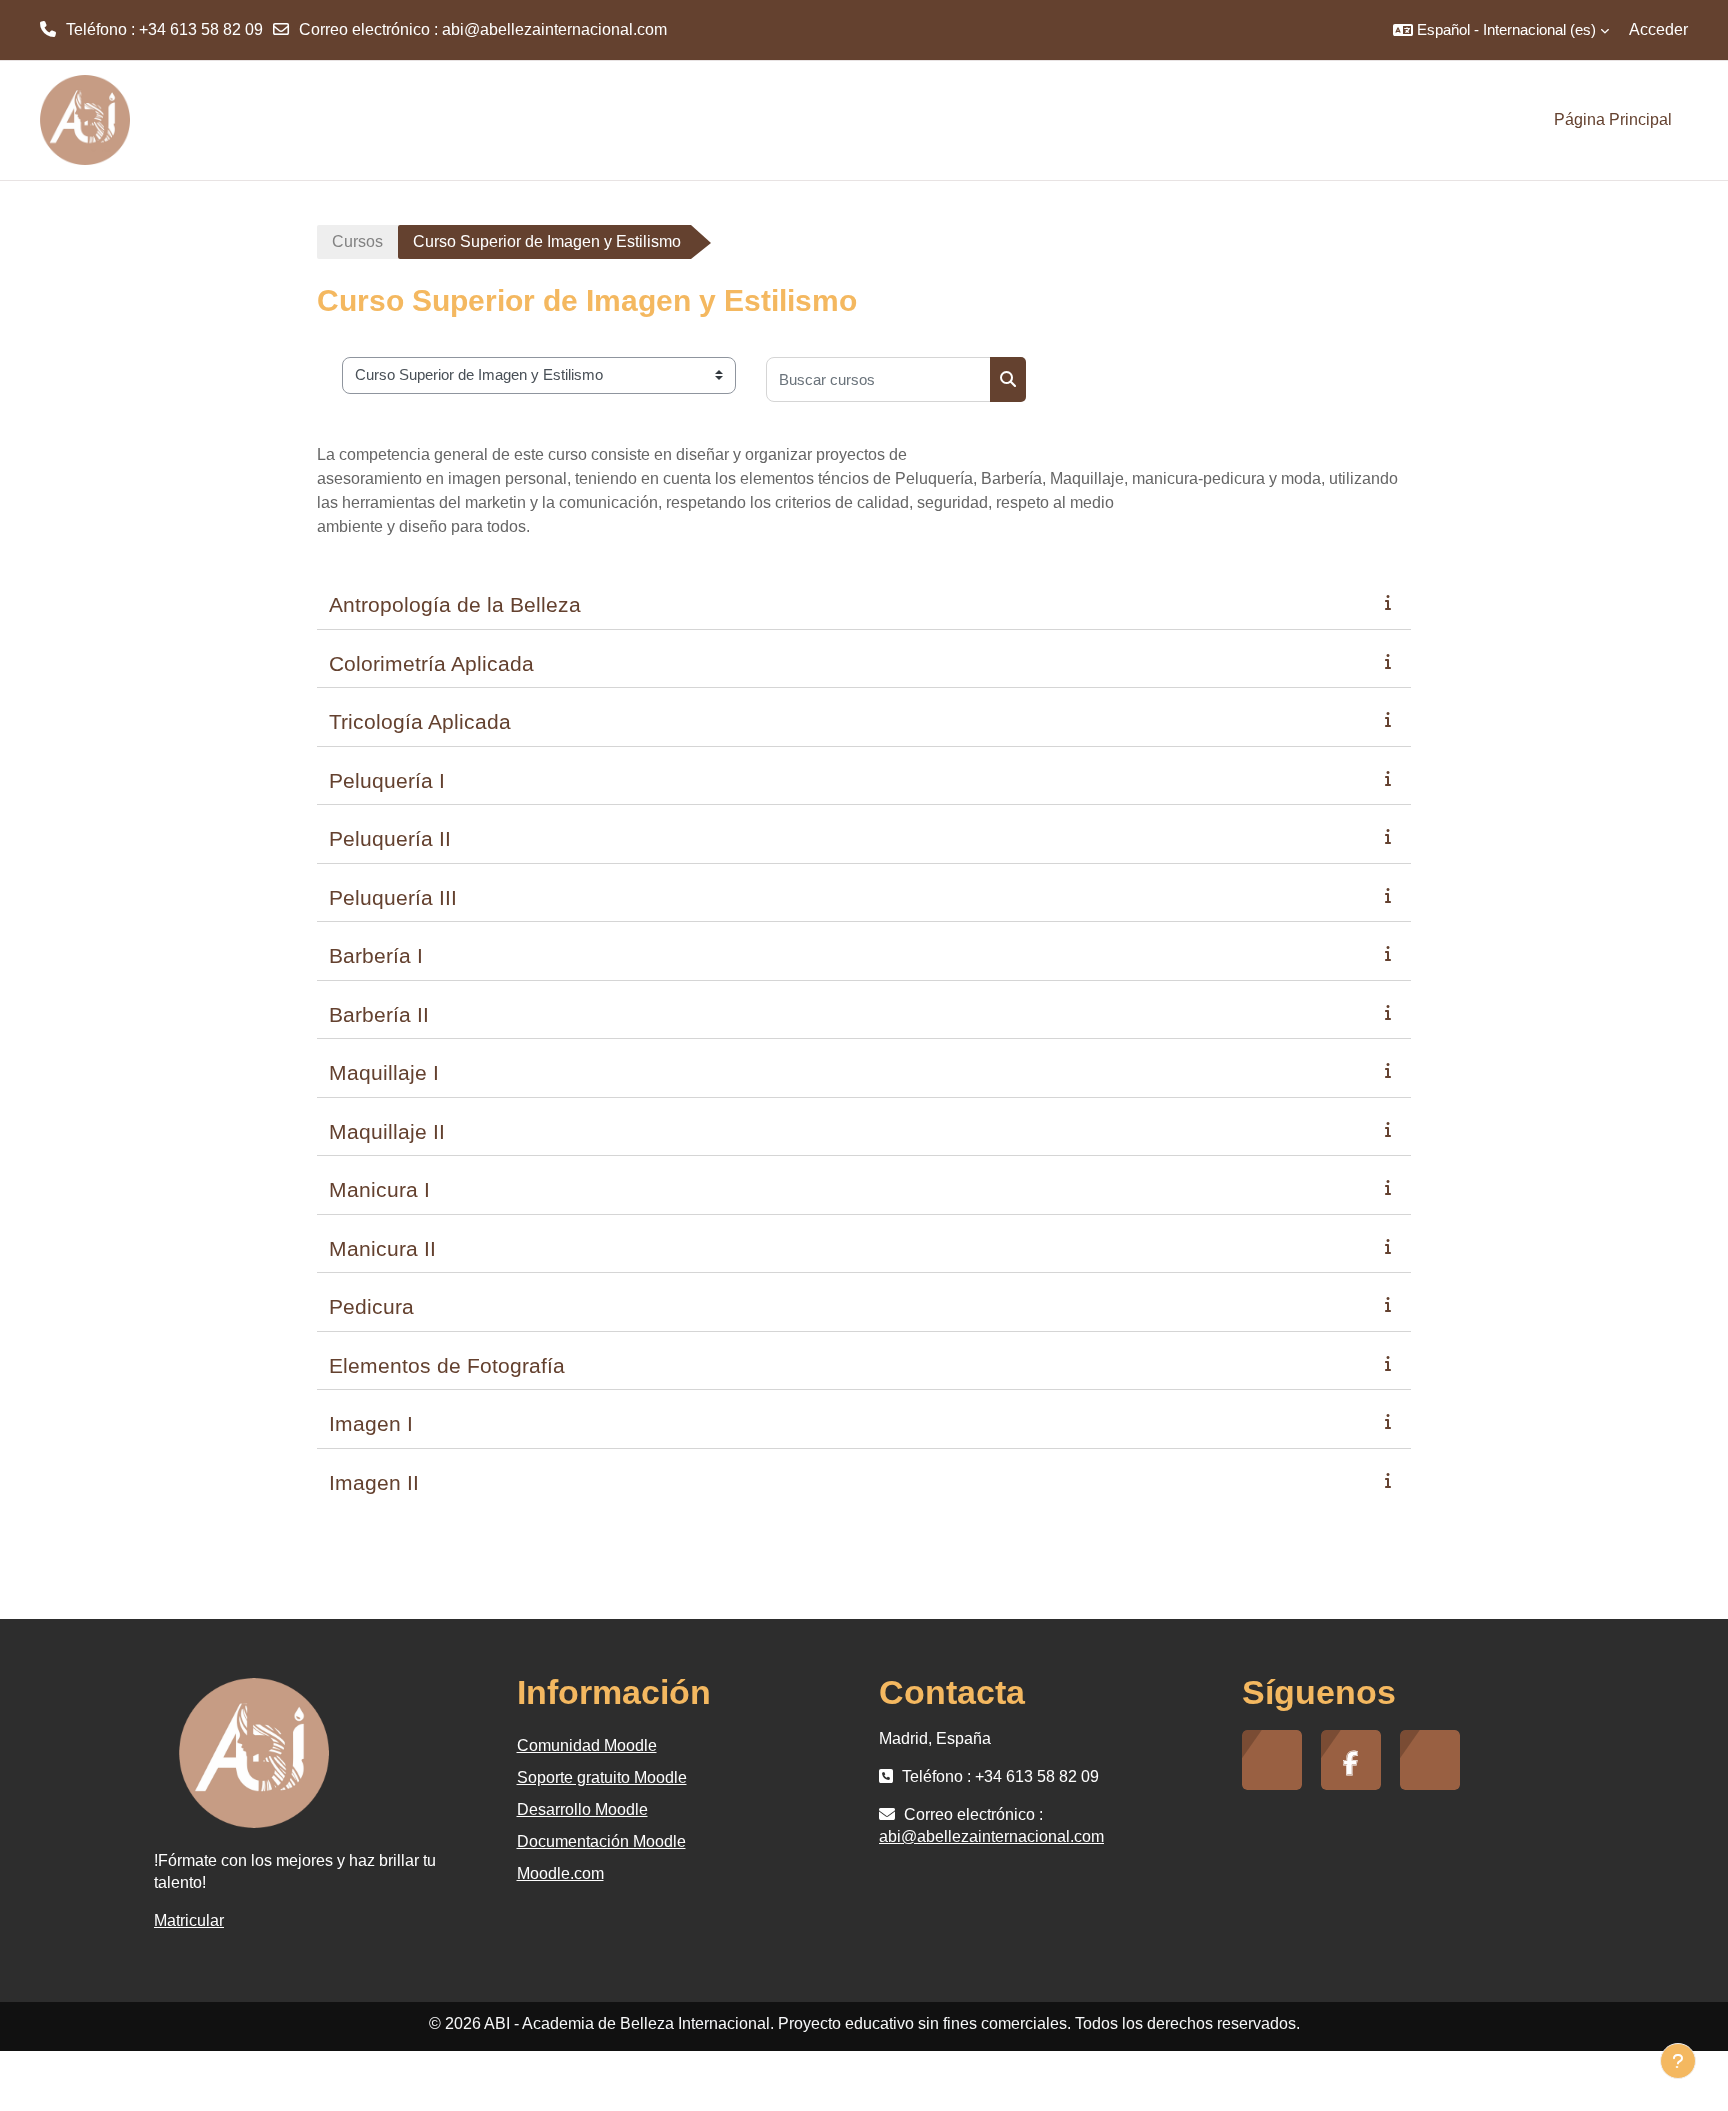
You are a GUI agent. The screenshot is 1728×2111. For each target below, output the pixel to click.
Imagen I (371, 1423)
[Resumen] (1392, 602)
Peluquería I (387, 780)
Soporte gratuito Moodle (602, 1777)
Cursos (357, 241)
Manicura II (382, 1248)
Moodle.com (560, 1873)
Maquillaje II (387, 1131)
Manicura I (379, 1189)
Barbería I (376, 955)
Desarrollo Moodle (582, 1809)
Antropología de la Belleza (455, 604)
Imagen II (374, 1482)
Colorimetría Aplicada (431, 663)
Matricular (189, 1920)
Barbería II (379, 1014)
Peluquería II (390, 838)
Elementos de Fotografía (447, 1365)
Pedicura (371, 1306)
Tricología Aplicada (420, 721)
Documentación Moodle (601, 1841)
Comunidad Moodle (587, 1745)
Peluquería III (393, 897)
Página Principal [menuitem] (1613, 119)
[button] (1501, 30)
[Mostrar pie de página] (1678, 2061)
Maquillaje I (384, 1072)
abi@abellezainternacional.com (554, 29)
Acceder (1658, 29)
